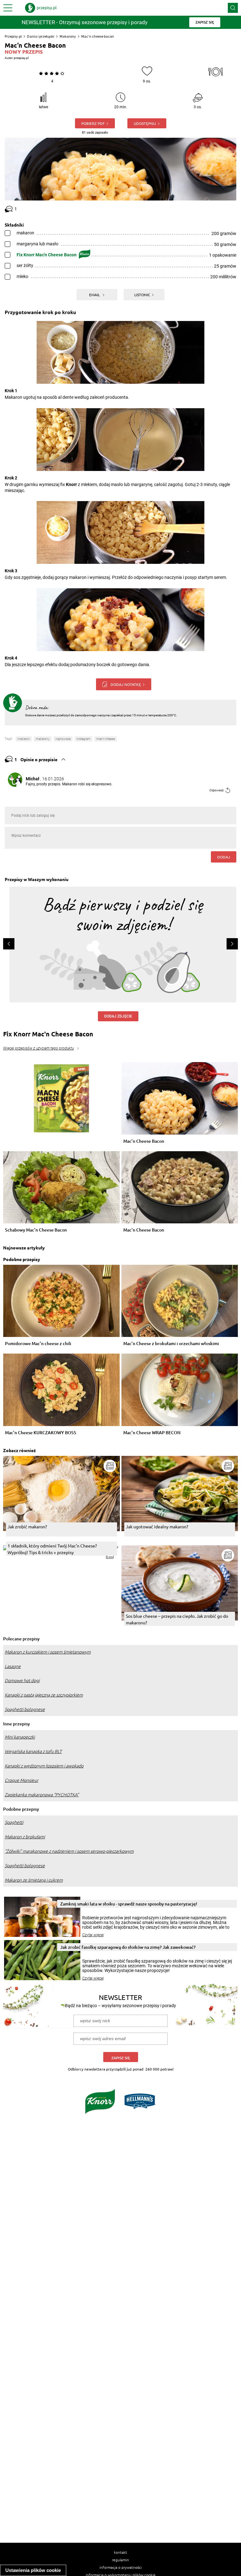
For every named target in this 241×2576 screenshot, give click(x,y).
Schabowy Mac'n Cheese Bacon (36, 1230)
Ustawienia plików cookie (33, 2570)
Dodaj (224, 857)
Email (95, 295)
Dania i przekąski (41, 36)
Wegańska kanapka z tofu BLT (33, 1751)
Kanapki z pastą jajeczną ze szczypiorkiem (44, 1695)
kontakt (120, 2552)
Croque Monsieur (21, 1780)
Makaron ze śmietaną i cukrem (34, 1880)
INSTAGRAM (83, 739)
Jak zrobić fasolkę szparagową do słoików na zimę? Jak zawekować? (128, 1947)
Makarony (68, 36)
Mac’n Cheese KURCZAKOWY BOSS (41, 1433)
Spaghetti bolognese (25, 1709)
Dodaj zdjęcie (118, 1016)
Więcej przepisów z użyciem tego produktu (38, 1048)
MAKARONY (43, 739)
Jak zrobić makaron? (27, 1526)
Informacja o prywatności (121, 2567)
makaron (24, 739)
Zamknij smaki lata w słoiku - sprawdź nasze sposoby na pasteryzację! (129, 1904)
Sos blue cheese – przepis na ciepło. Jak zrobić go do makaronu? (177, 1619)
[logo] (41, 8)
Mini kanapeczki (20, 1737)
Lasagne (13, 1666)
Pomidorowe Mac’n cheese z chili (38, 1344)
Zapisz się (121, 2058)
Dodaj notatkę (126, 684)
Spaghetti (14, 1822)
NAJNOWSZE (63, 739)
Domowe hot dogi (22, 1681)
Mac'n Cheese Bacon (144, 1230)
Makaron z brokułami (25, 1837)
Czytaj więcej (93, 1935)
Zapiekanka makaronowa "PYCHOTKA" (42, 1795)
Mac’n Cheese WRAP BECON (152, 1433)
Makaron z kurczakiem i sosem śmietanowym (48, 1652)
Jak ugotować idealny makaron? (157, 1526)
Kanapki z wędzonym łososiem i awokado (44, 1766)
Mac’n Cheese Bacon (144, 1141)
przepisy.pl (21, 58)
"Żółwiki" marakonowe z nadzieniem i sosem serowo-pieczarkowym (69, 1851)
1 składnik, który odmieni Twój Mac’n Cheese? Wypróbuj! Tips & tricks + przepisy (52, 1549)
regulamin (120, 2560)
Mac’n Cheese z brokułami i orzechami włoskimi (171, 1344)
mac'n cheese (106, 739)
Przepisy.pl (13, 36)
